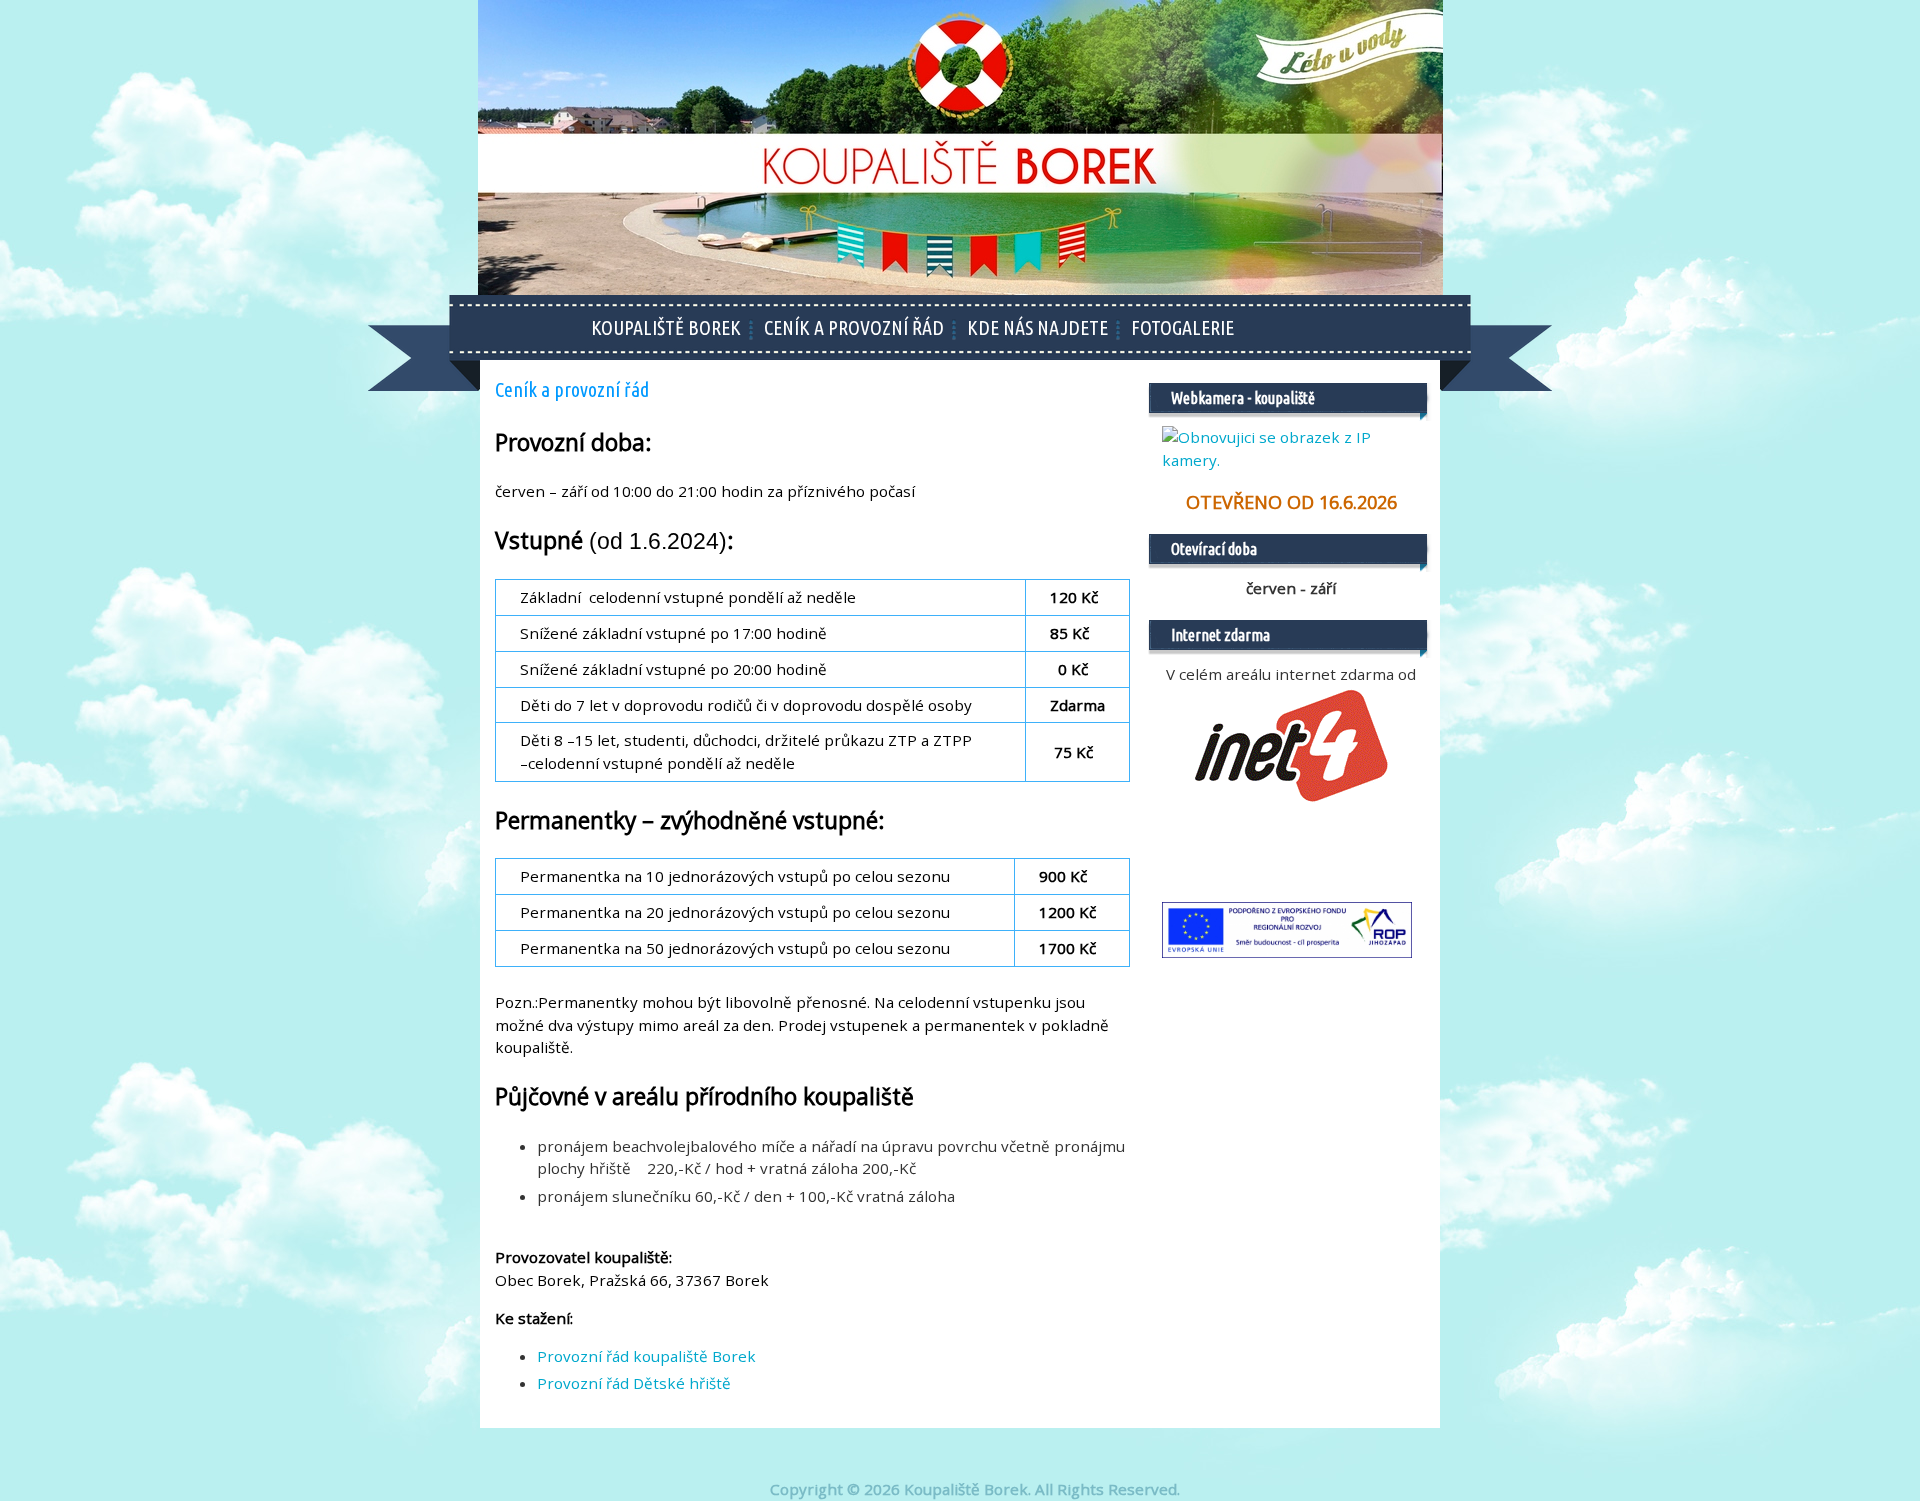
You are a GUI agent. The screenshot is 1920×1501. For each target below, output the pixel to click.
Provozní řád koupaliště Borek (646, 1356)
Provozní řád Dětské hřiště (634, 1383)
